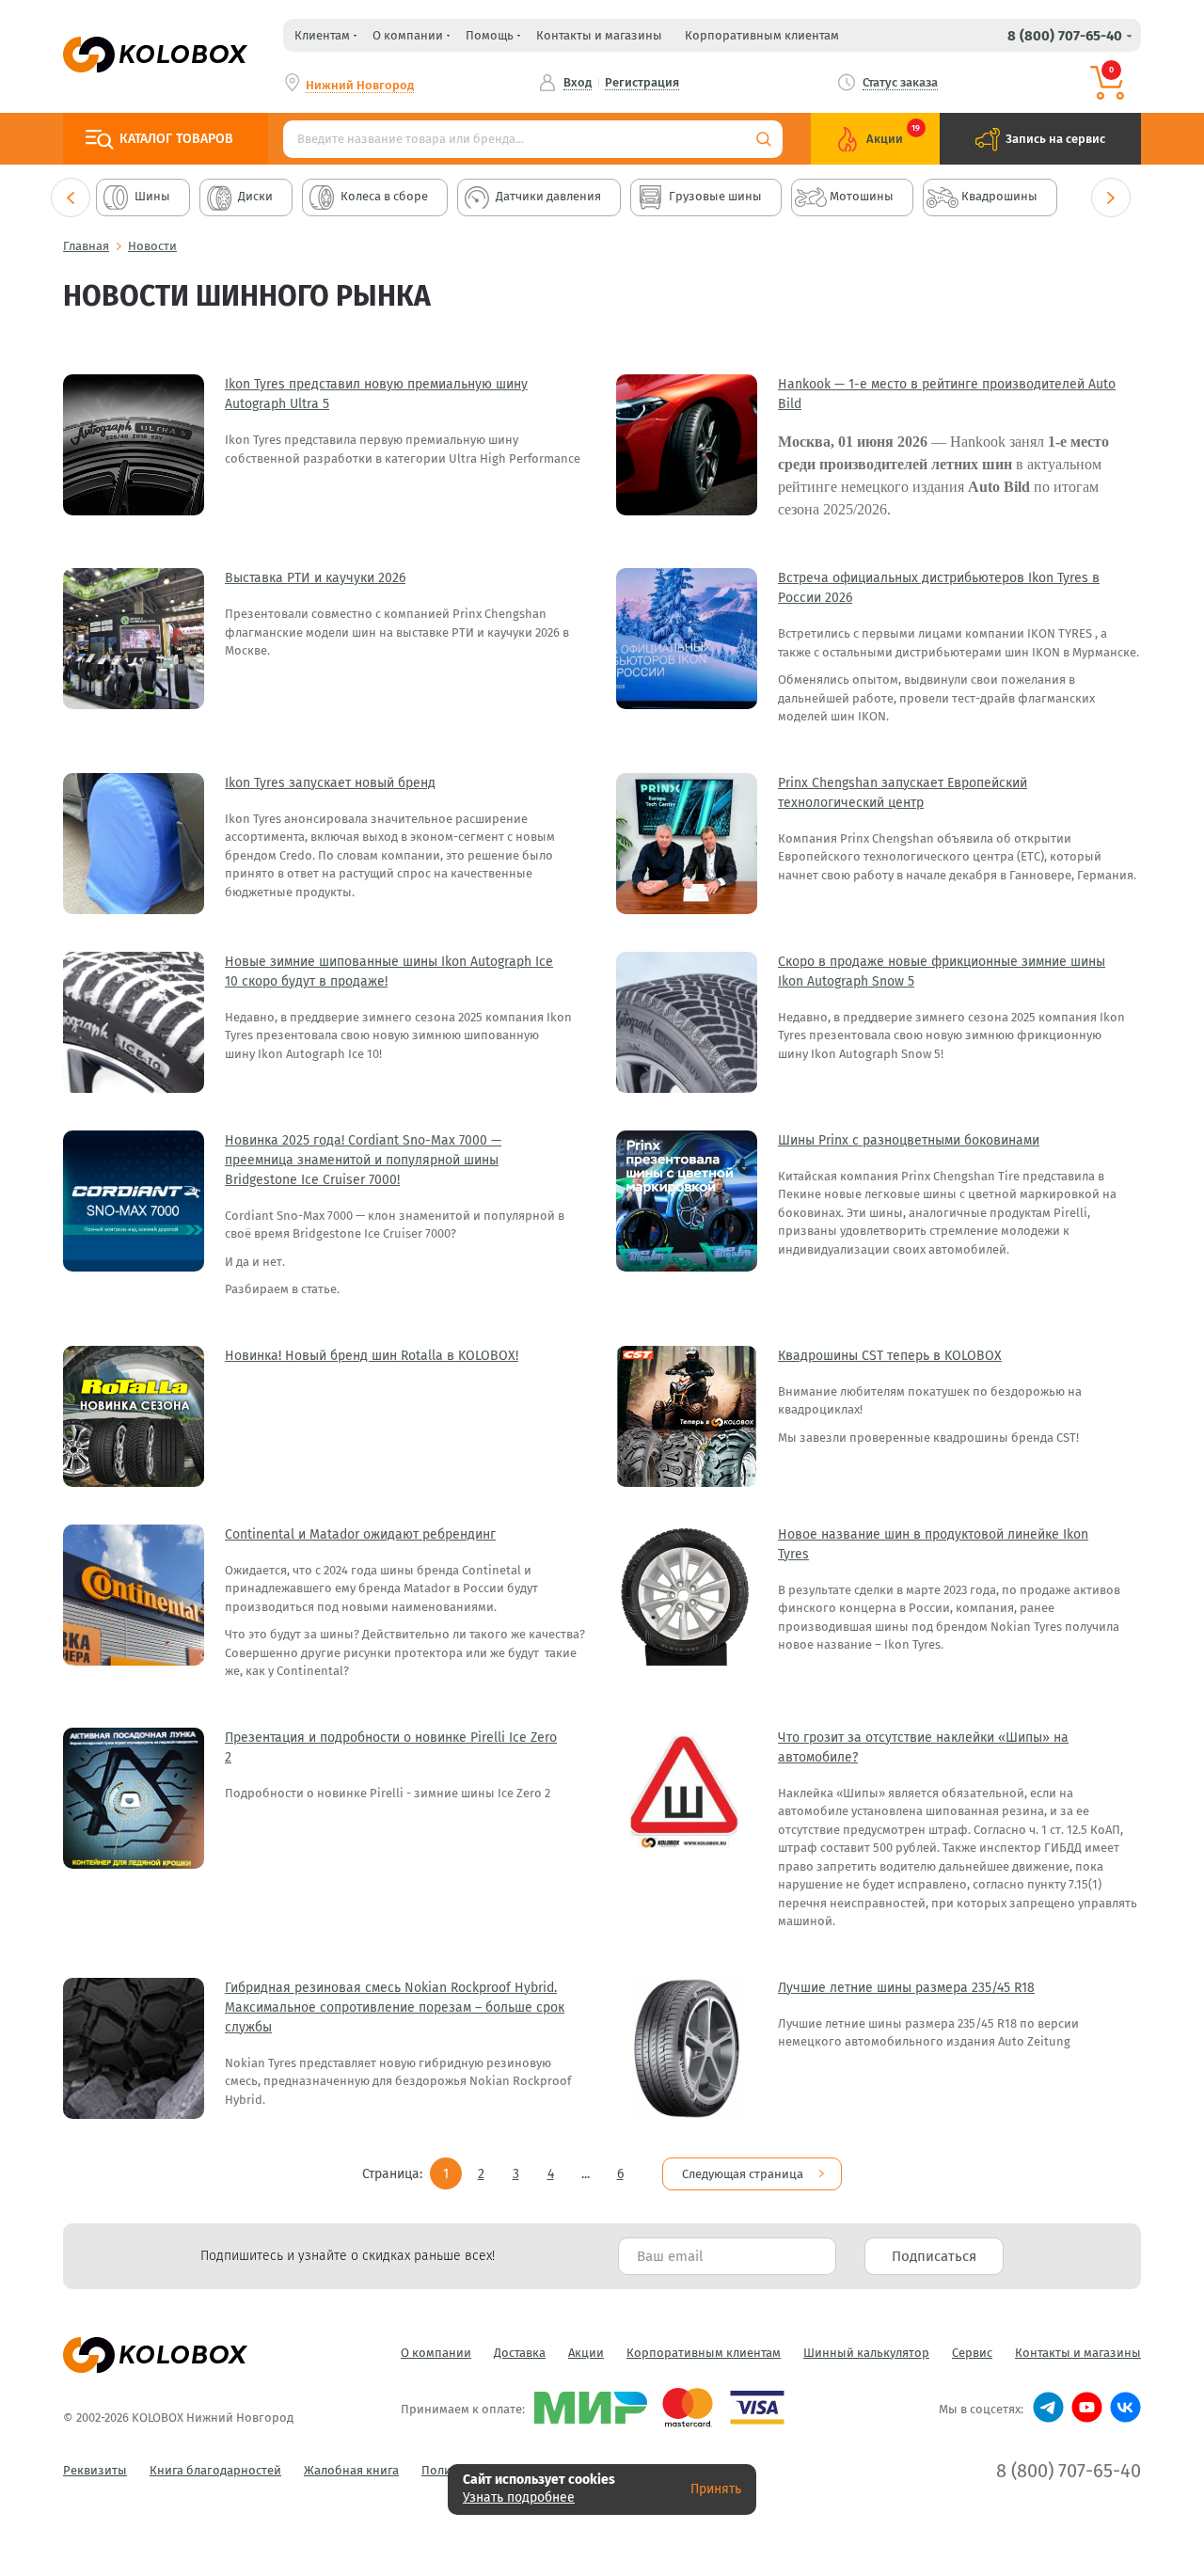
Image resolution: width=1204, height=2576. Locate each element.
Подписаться (934, 2256)
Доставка (520, 2353)
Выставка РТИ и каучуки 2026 (315, 578)
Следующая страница (743, 2174)
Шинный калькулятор (866, 2353)
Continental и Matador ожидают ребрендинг (360, 1534)
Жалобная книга (351, 2470)
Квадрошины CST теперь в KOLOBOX (890, 1356)
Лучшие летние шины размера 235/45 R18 (906, 1988)
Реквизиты (95, 2470)
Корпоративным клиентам (762, 35)
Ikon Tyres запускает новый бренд (330, 783)
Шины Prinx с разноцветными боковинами (909, 1140)
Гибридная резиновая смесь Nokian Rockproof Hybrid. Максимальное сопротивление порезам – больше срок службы (395, 2007)
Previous (71, 198)
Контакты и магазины (599, 35)
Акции (586, 2353)
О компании (436, 2353)
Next (1111, 198)
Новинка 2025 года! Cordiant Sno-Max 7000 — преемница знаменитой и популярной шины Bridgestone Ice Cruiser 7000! (363, 1160)
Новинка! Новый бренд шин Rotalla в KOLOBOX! (372, 1356)
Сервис (972, 2353)
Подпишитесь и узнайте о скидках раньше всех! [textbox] (348, 2256)
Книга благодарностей (215, 2470)
